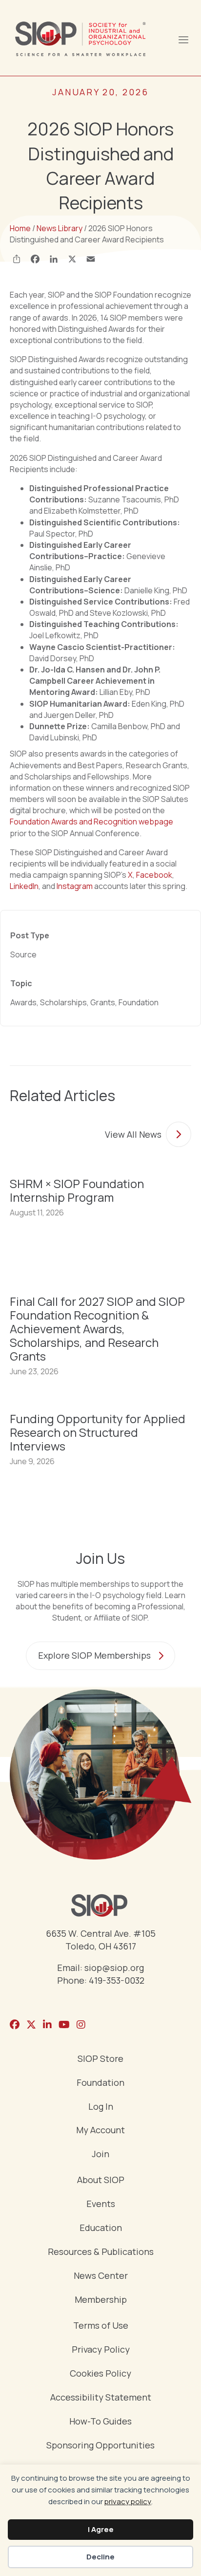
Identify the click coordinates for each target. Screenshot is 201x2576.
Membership (101, 2300)
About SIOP (101, 2180)
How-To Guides (100, 2422)
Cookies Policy (100, 2374)
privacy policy (128, 2501)
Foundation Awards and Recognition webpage (91, 822)
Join (100, 2154)
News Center (101, 2276)
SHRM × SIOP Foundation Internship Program (77, 1190)
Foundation (100, 2083)
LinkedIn (24, 886)
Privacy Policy (101, 2350)
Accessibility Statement (101, 2398)
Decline (100, 2557)
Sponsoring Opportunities (100, 2446)
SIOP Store (100, 2059)
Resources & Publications (101, 2252)
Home (20, 228)
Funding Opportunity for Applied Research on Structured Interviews (98, 1432)
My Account (100, 2131)
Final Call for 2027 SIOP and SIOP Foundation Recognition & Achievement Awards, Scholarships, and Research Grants (97, 1329)
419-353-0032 (117, 1980)
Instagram (75, 886)
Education (101, 2228)
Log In (101, 2107)
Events (101, 2204)
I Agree (101, 2529)
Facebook (154, 875)
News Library (60, 228)
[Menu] (183, 39)
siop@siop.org (114, 1968)
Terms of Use (101, 2326)
